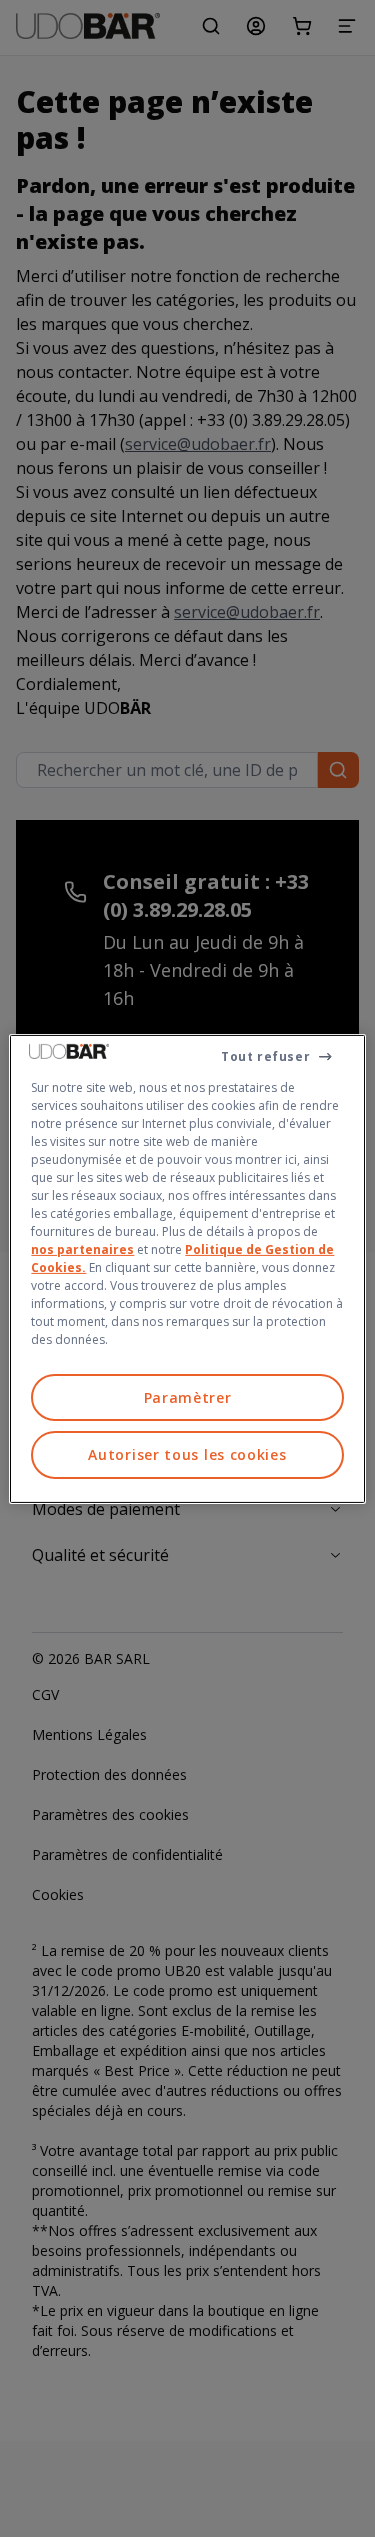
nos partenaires (82, 1248)
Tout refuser (265, 1055)
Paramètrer (188, 1396)
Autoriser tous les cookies (187, 1454)
